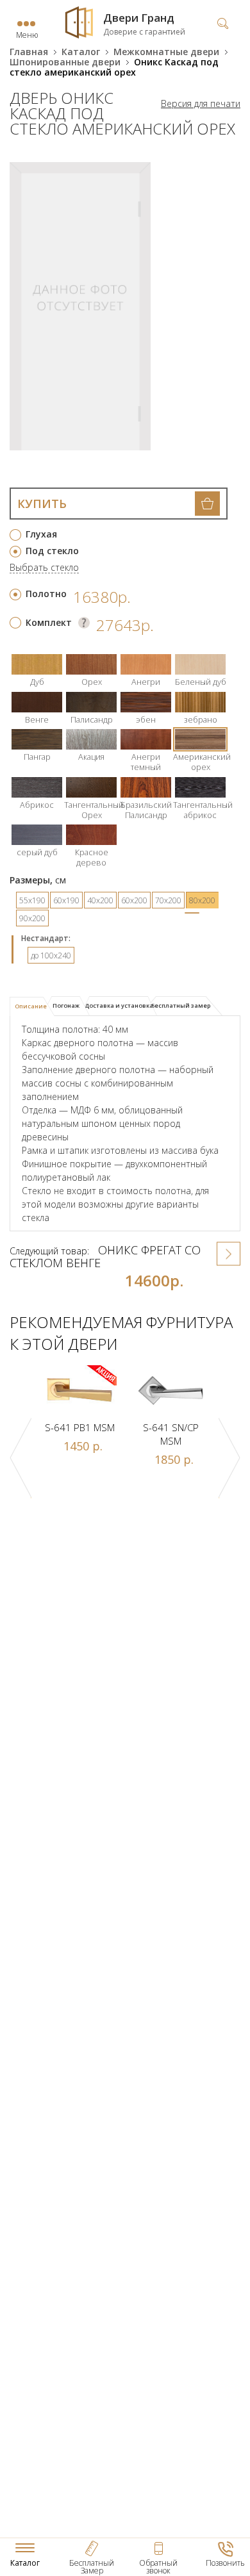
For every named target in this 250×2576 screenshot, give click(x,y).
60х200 (134, 900)
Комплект (49, 622)
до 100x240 (51, 956)
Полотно (46, 594)
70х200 (168, 900)
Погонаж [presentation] (66, 1005)
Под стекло (52, 551)
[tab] (32, 1006)
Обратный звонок (158, 2567)
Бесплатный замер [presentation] (181, 1005)
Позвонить (225, 2563)
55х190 (32, 900)
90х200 (32, 918)
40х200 (100, 900)
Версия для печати (201, 104)
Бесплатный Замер (92, 2567)
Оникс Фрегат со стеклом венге (105, 1256)
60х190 (66, 900)
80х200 (202, 900)
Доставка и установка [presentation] (119, 1005)
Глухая (41, 534)
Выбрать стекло (44, 568)
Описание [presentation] (31, 1006)
